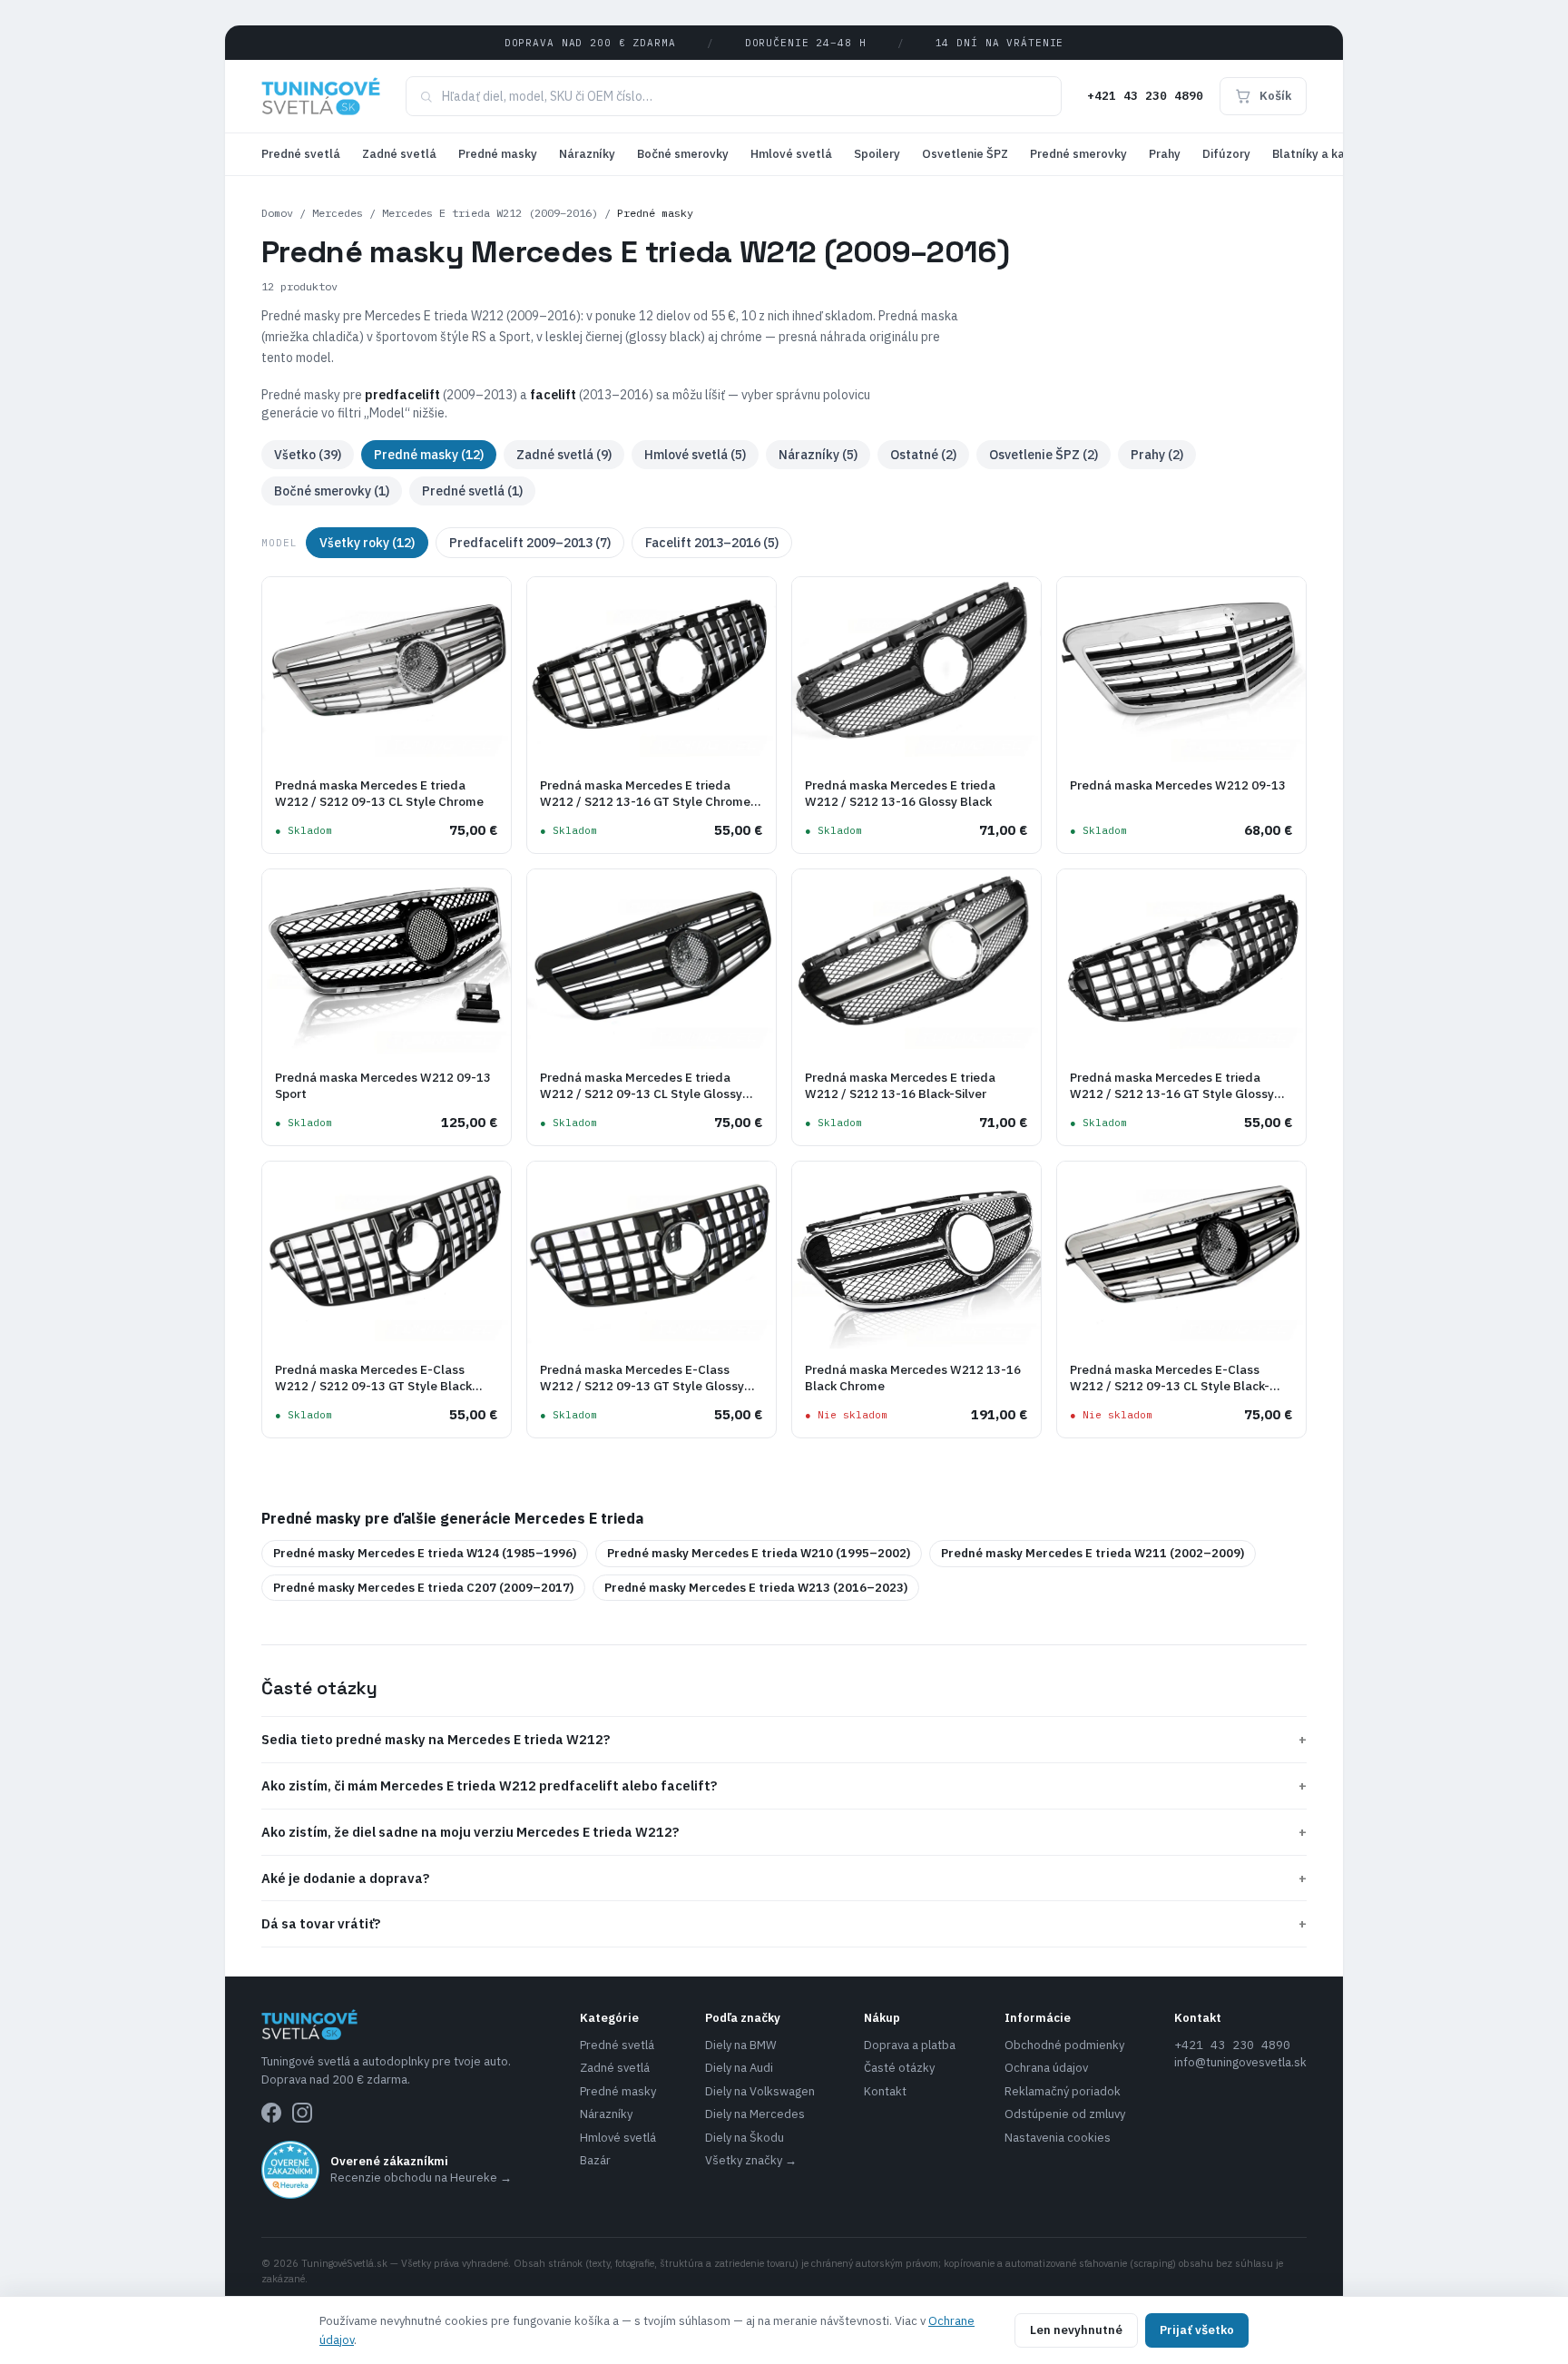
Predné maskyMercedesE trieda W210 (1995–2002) (759, 1553)
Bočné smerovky (683, 154)
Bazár (595, 2160)
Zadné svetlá (399, 154)
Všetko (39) (308, 455)
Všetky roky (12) (367, 543)
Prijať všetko (1197, 2330)
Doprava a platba (910, 2045)
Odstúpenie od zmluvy (1065, 2114)
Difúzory (1226, 154)
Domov (277, 213)
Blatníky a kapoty (1322, 154)
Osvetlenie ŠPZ (965, 154)
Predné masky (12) (429, 455)
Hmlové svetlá (791, 154)
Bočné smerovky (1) (332, 491)
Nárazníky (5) (818, 455)
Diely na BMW (741, 2045)
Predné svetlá (301, 154)
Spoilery (877, 154)
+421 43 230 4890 (1145, 96)
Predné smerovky (1078, 154)
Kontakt (885, 2091)
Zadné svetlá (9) (564, 455)
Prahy (1165, 154)
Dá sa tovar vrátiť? (784, 1923)
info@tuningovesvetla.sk (1240, 2062)
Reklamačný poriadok (1063, 2091)
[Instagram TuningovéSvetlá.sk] (302, 2113)
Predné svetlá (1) (472, 491)
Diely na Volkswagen (760, 2091)
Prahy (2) (1157, 455)
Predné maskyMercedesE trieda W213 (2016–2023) (756, 1588)
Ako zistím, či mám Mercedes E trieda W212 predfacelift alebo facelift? (784, 1785)
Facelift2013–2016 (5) (712, 543)
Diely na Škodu (745, 2138)
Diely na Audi (739, 2068)
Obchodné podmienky (1064, 2045)
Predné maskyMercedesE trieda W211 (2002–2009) (1093, 1553)
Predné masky (498, 154)
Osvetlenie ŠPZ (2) (1044, 455)
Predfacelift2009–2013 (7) (530, 543)
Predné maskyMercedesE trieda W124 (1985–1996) (425, 1553)
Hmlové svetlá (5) (695, 455)
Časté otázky (899, 2068)
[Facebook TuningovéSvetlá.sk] (271, 2113)
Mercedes (338, 213)
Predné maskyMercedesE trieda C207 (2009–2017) (423, 1588)
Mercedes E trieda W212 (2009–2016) (490, 213)
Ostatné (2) (923, 455)
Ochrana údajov (1046, 2068)
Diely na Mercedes (755, 2114)
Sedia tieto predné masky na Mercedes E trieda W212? (784, 1739)
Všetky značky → (751, 2160)
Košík (1275, 96)
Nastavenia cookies (1058, 2138)
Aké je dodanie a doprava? (784, 1878)
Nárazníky (587, 154)
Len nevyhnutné (1076, 2330)
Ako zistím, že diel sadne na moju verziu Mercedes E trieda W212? (784, 1832)
